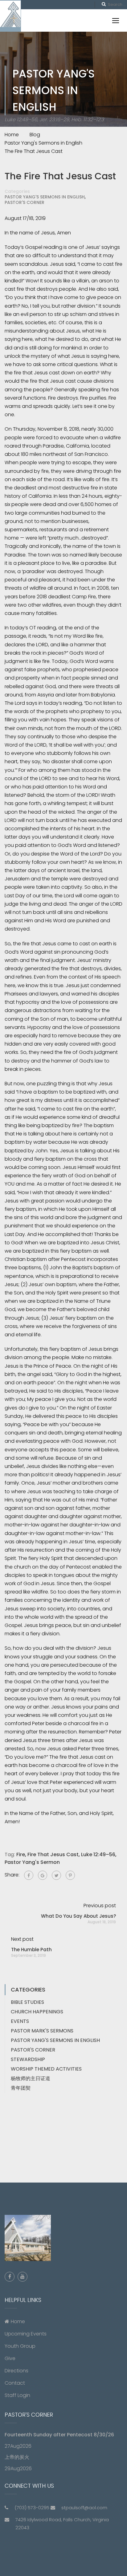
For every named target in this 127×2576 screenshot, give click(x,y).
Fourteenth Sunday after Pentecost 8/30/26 (59, 2435)
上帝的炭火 (17, 2457)
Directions (16, 2371)
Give (10, 2358)
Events (20, 2021)
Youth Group (20, 2346)
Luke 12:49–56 (98, 1854)
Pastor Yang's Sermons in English (45, 197)
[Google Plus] (43, 1875)
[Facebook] (29, 1875)
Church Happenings (37, 2012)
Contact (15, 2383)
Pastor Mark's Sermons (42, 2031)
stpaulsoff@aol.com (84, 2508)
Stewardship (28, 2059)
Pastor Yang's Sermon (32, 1862)
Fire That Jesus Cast (53, 1854)
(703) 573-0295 (32, 2508)
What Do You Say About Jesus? (78, 1916)
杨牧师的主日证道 (31, 2078)
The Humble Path (31, 1950)
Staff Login (17, 2395)
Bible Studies (27, 2002)
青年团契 (21, 2088)
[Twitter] (56, 1875)
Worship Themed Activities (46, 2069)
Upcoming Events (26, 2334)
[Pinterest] (70, 1875)
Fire (21, 1854)
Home (18, 2321)
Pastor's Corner (25, 202)
